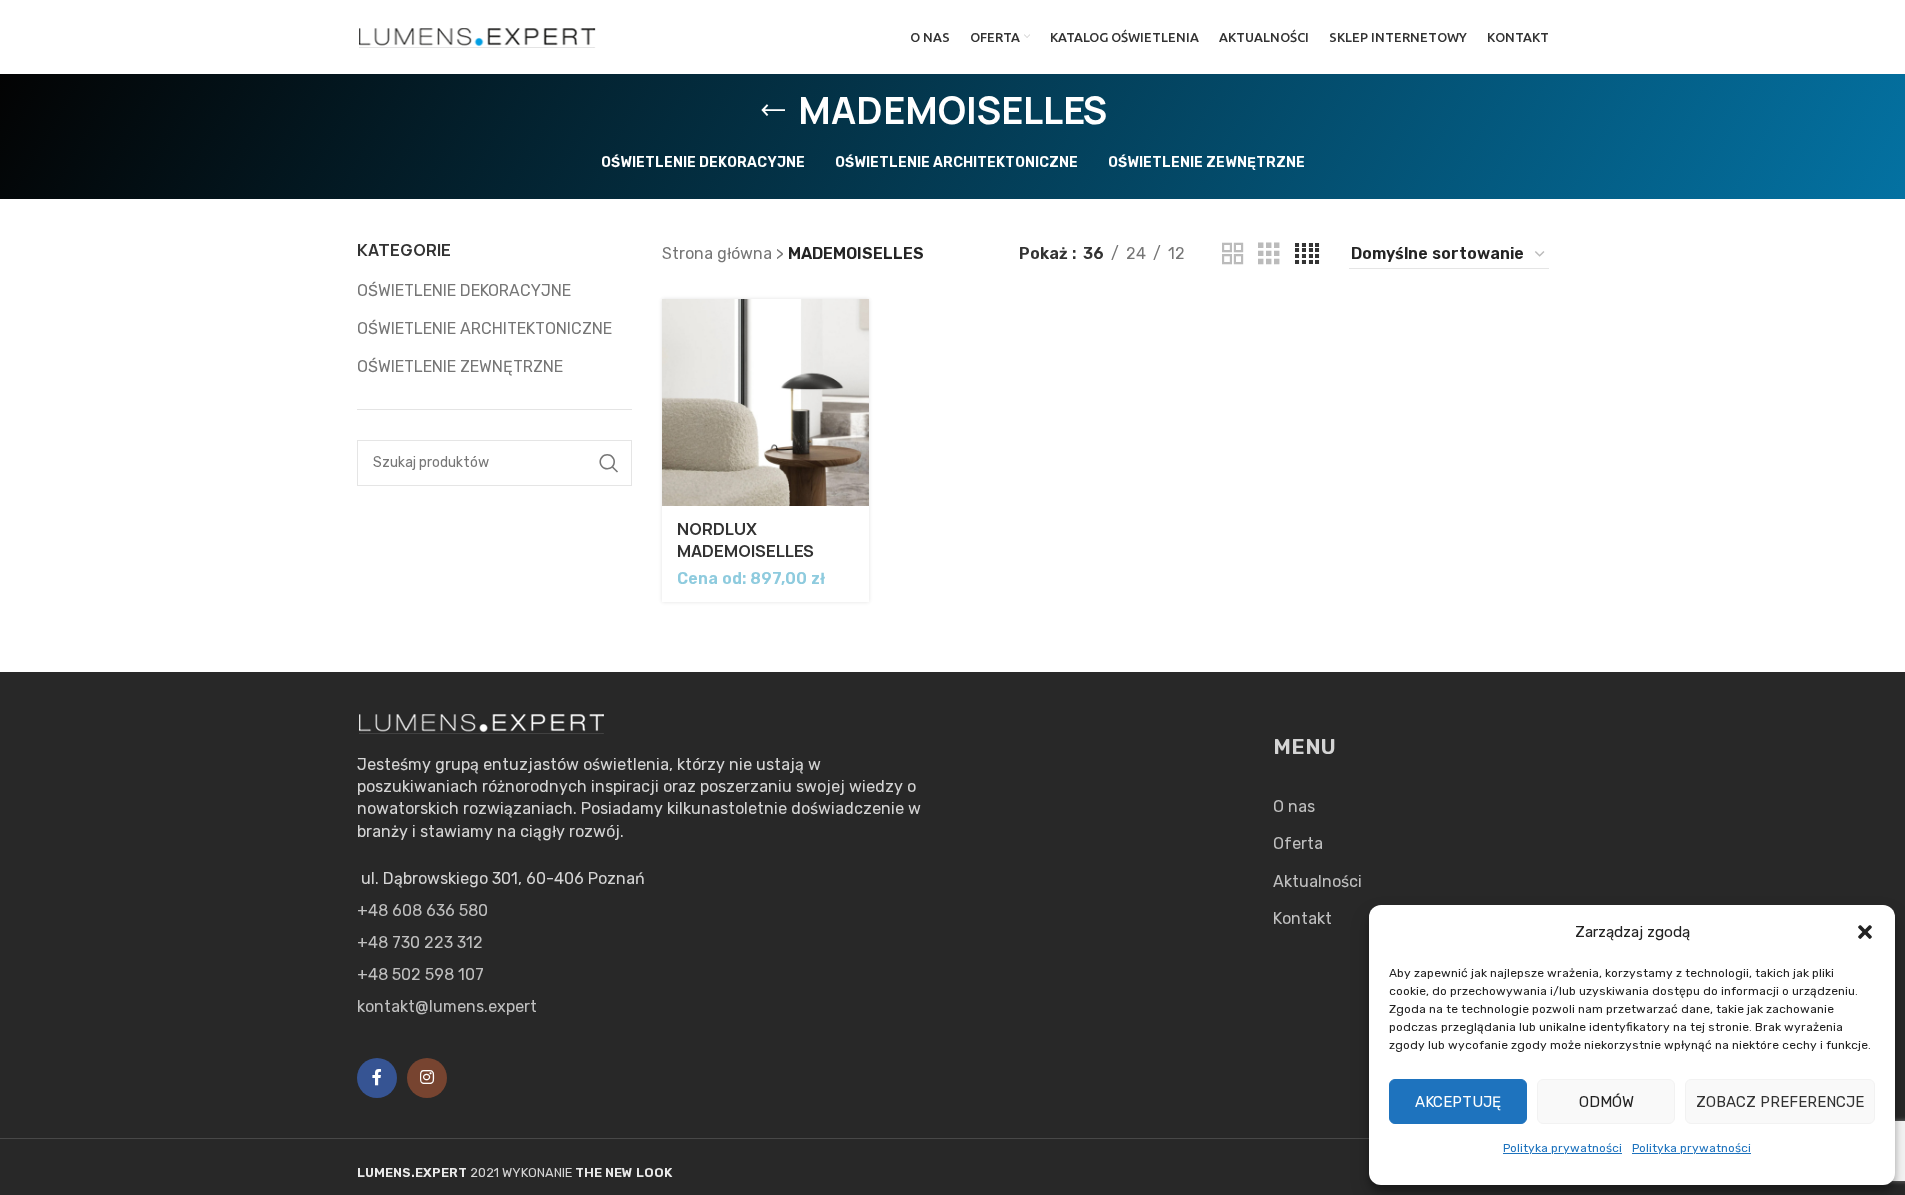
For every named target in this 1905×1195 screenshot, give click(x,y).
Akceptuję (1458, 1102)
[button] (1865, 932)
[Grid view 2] (1233, 254)
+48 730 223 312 (420, 942)
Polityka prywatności (1562, 1148)
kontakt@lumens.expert (447, 1006)
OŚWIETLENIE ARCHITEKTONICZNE (484, 328)
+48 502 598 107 (420, 974)
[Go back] (773, 111)
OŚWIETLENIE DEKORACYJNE (464, 290)
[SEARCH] (609, 463)
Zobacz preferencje (1780, 1102)
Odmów (1606, 1102)
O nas (1294, 806)
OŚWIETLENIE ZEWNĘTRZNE (460, 366)
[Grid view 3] (1269, 254)
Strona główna (717, 253)
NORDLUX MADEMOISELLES (745, 540)
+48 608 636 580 (422, 910)
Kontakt (1302, 918)
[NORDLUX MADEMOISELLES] (765, 402)
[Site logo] (478, 35)
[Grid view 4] (1307, 254)
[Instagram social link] (427, 1078)
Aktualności (1317, 881)
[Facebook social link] (377, 1078)
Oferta (1298, 843)
